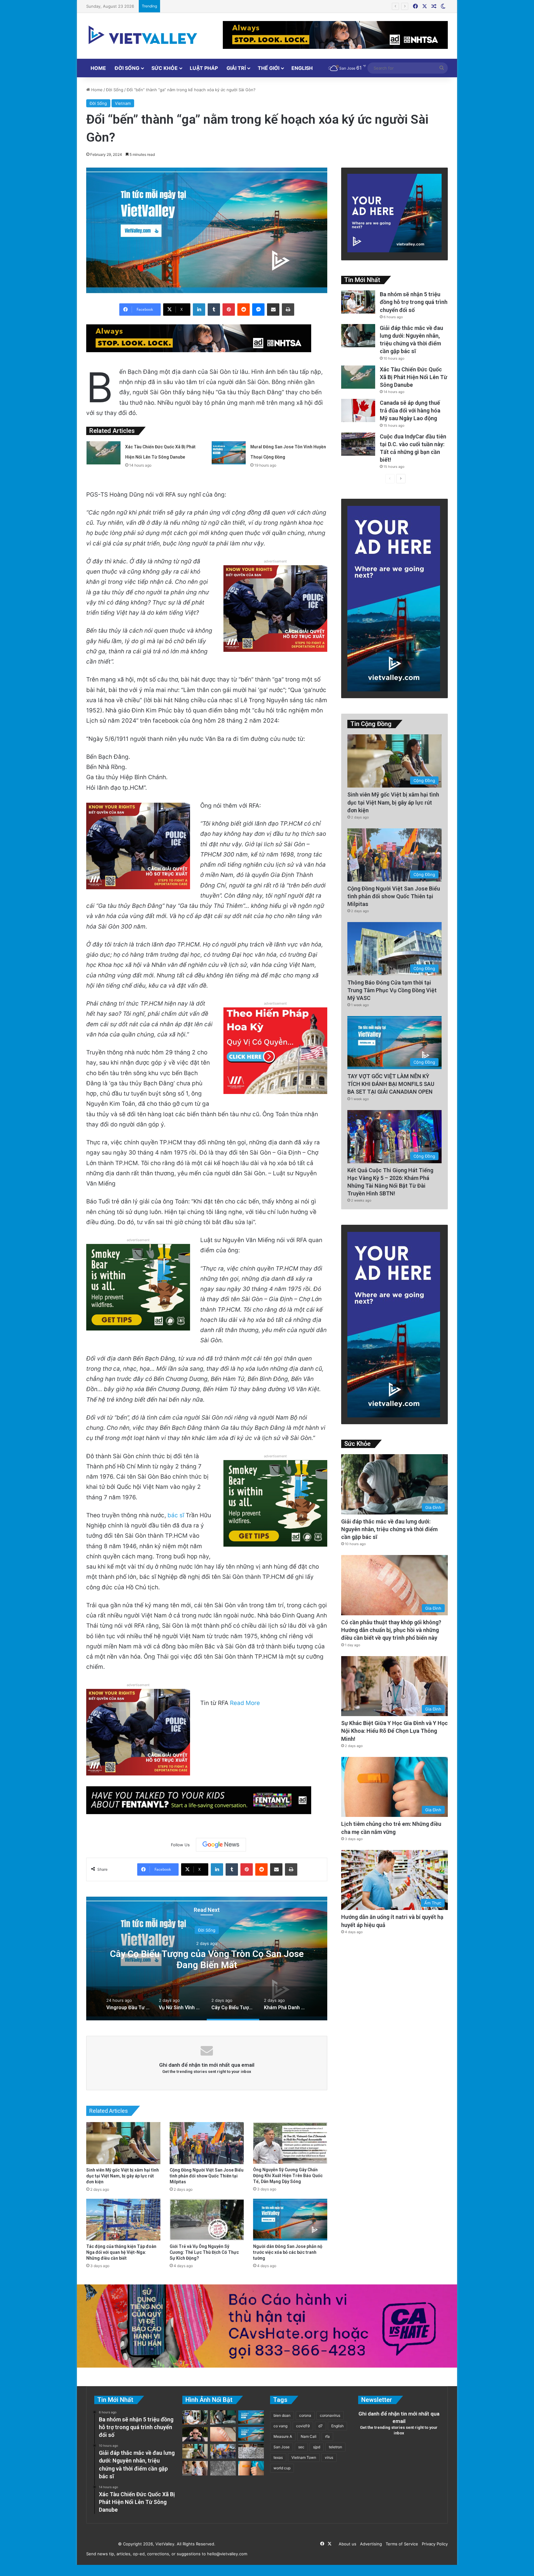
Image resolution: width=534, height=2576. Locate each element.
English (302, 68)
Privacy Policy (434, 2544)
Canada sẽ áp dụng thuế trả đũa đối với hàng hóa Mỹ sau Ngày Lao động (410, 410)
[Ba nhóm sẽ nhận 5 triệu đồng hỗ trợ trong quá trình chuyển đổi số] (358, 302)
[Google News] (221, 1845)
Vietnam (123, 103)
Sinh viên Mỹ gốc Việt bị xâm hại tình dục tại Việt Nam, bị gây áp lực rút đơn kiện (123, 2176)
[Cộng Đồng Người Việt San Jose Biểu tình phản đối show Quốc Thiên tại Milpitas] (207, 2143)
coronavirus (330, 2415)
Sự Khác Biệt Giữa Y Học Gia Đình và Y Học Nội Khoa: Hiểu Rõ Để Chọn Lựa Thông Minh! (394, 1731)
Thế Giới (269, 68)
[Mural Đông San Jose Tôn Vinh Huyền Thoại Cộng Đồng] (229, 453)
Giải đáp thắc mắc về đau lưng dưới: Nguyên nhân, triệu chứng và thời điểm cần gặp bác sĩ (389, 1529)
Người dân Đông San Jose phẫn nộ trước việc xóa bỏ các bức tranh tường (288, 2252)
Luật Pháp (204, 68)
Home (98, 68)
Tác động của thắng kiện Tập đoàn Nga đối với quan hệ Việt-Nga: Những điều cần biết (121, 2252)
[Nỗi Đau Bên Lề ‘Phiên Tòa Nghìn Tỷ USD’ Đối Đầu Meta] (251, 2451)
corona (305, 2415)
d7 (320, 2426)
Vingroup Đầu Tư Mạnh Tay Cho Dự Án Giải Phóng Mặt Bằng (207, 1959)
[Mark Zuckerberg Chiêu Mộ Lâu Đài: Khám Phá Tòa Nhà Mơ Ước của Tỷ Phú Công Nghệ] (195, 2434)
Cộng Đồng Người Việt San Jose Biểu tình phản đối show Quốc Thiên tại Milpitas (207, 2176)
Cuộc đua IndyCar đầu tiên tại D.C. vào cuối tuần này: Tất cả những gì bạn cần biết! (243, 6)
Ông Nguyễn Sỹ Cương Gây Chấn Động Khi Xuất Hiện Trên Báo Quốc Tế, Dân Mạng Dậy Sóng (288, 2176)
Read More (245, 1703)
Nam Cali (309, 2436)
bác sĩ (176, 1515)
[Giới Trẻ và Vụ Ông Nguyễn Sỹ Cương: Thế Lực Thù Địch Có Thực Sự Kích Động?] (207, 2220)
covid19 (303, 2426)
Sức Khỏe (165, 68)
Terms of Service (401, 2544)
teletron (335, 2447)
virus (329, 2457)
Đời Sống (127, 68)
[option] (207, 1959)
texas (278, 2457)
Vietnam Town (304, 2457)
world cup (282, 2468)
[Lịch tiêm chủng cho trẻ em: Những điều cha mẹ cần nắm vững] (251, 2468)
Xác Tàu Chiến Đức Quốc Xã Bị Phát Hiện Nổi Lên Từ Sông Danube (413, 377)
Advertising (370, 2544)
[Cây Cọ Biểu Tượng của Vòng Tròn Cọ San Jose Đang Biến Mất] (251, 2434)
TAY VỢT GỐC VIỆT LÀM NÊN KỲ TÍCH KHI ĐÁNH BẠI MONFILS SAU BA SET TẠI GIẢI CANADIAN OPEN (391, 1084)
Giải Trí (236, 68)
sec (301, 2447)
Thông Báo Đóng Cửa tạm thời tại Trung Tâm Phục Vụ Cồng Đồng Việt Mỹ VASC (392, 990)
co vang (280, 2426)
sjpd (317, 2447)
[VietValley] (143, 35)
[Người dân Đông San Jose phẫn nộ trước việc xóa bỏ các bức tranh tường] (290, 2220)
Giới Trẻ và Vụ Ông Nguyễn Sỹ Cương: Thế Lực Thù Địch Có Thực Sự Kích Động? (204, 2252)
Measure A (283, 2436)
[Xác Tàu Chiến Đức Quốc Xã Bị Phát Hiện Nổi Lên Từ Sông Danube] (104, 453)
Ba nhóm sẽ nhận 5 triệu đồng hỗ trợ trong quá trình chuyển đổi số (414, 302)
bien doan (282, 2415)
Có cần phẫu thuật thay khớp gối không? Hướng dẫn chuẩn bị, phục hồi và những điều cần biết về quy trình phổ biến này (391, 1630)
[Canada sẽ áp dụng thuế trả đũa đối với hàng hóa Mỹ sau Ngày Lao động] (358, 410)
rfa (327, 2436)
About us (346, 2544)
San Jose (282, 2447)
